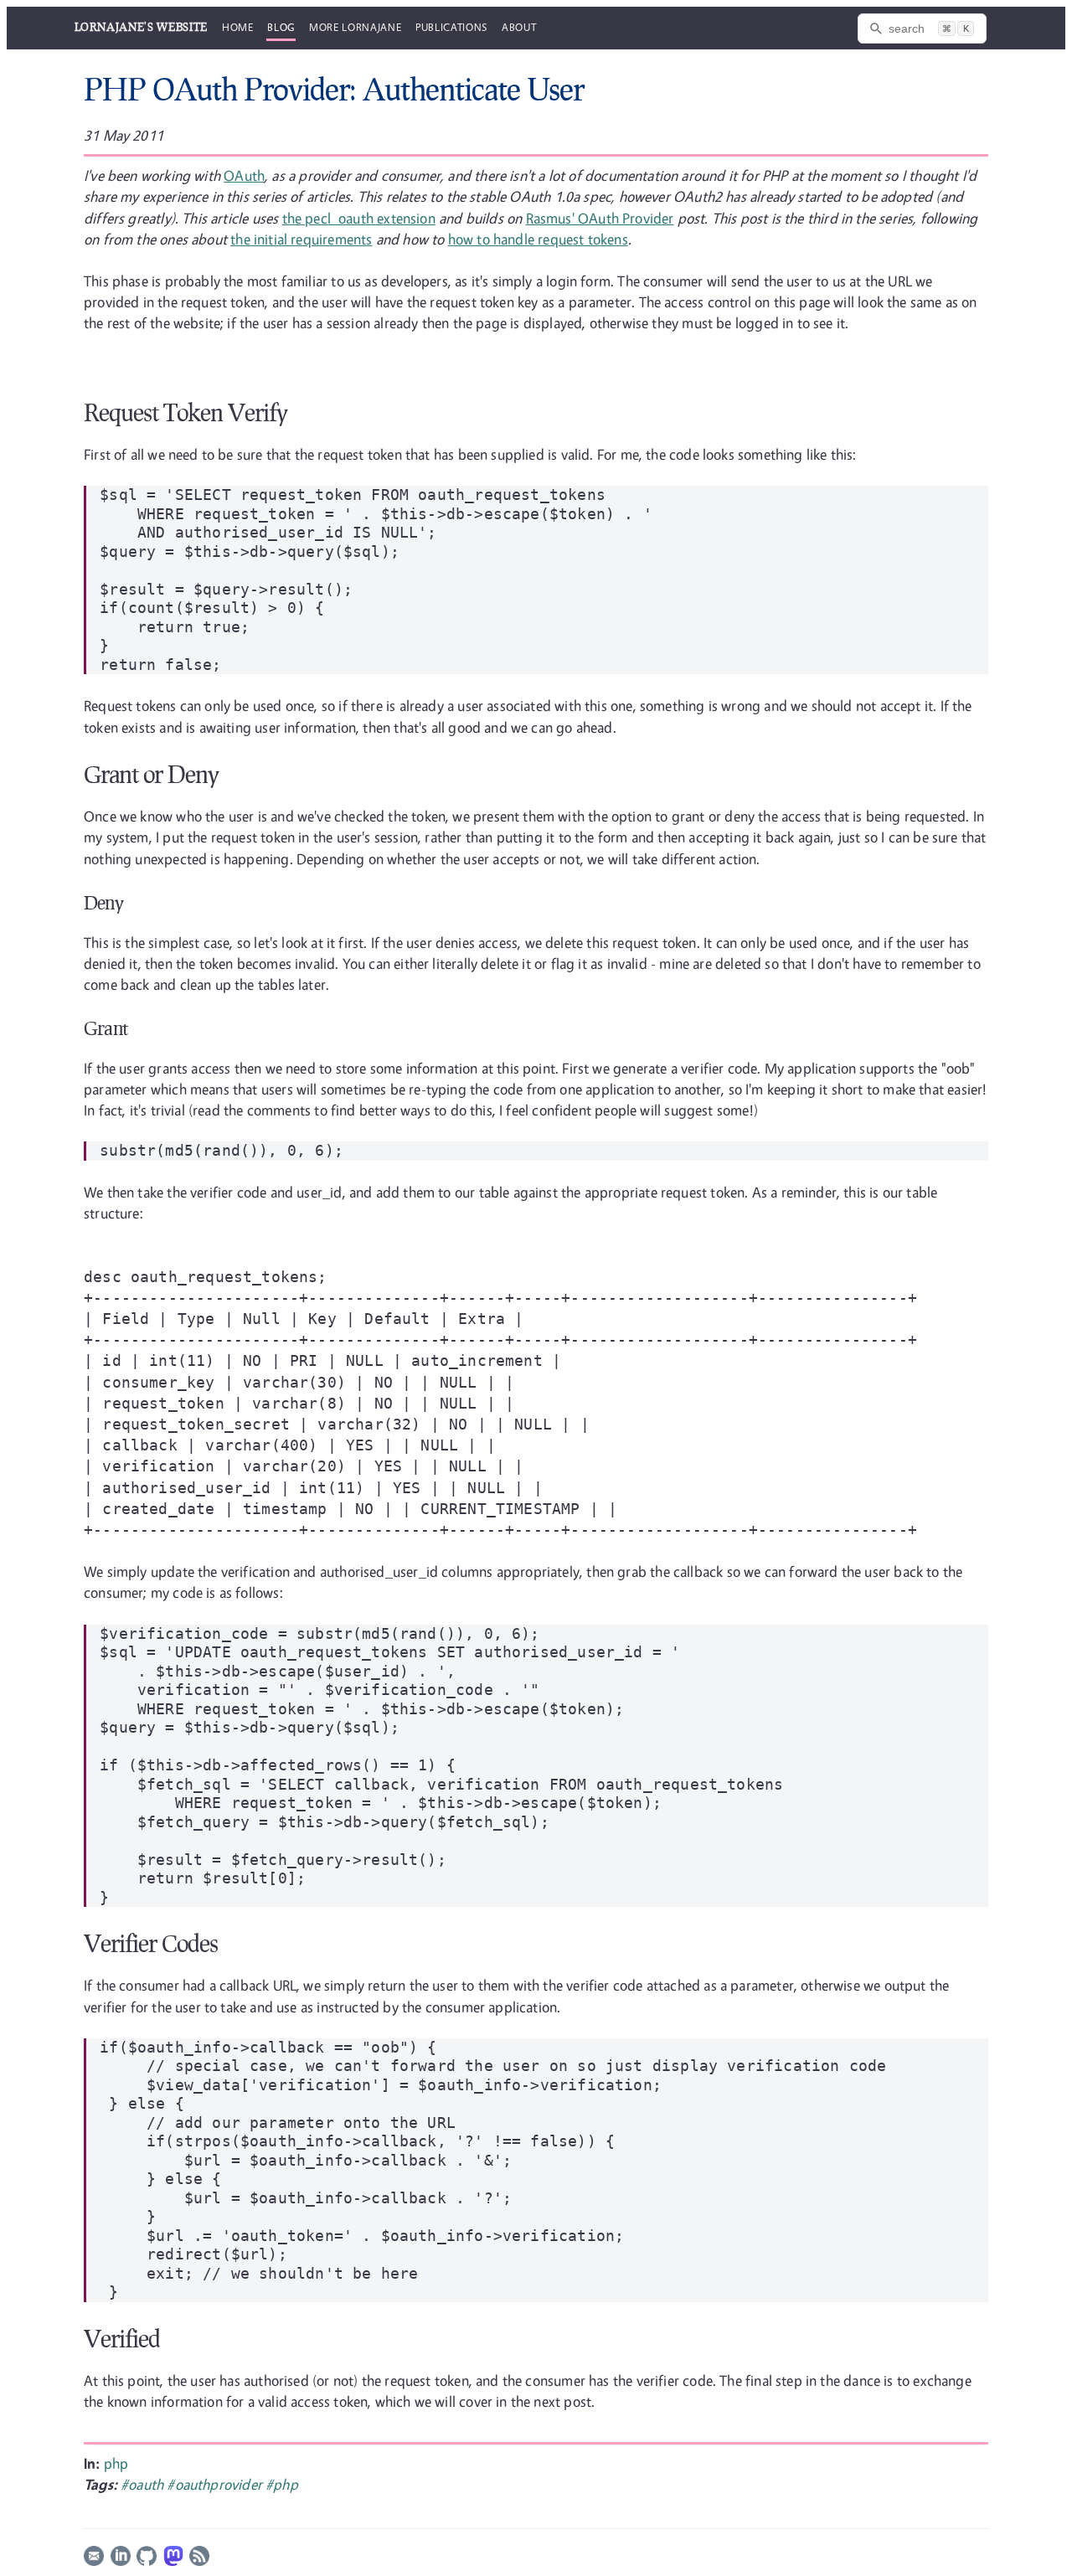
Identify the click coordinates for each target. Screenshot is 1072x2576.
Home (238, 27)
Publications (451, 27)
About (519, 27)
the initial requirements (301, 239)
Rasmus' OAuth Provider (600, 218)
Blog (281, 27)
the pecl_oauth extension (359, 218)
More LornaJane (355, 27)
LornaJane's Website (141, 27)
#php (282, 2484)
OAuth (244, 175)
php (116, 2463)
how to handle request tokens (538, 239)
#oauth (144, 2484)
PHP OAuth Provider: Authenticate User (334, 89)
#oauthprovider (216, 2484)
